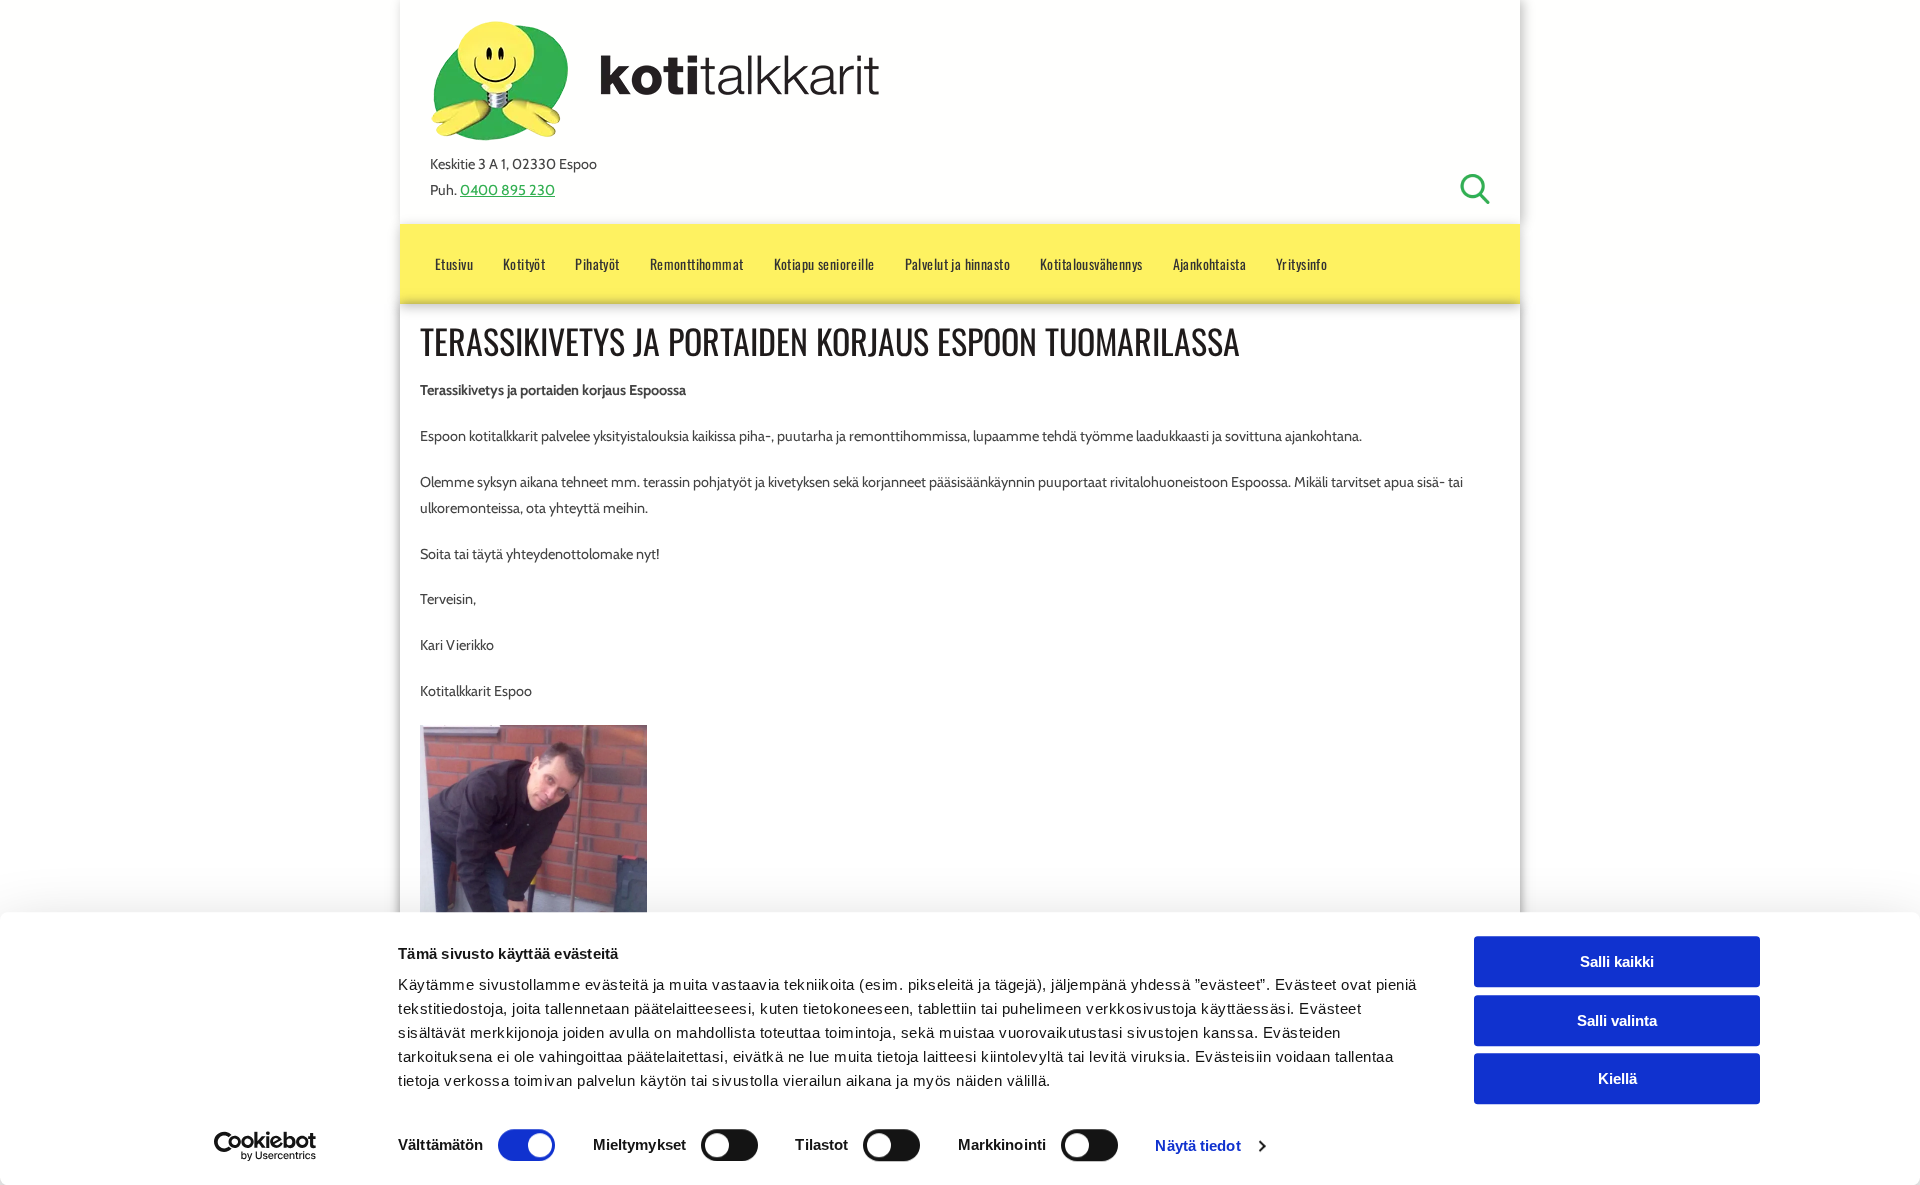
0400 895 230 (507, 190)
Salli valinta (1617, 1020)
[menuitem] (454, 263)
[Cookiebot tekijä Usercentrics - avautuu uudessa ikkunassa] (265, 1146)
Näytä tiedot (1197, 1145)
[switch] (729, 1145)
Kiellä (1617, 1078)
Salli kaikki (1617, 961)
